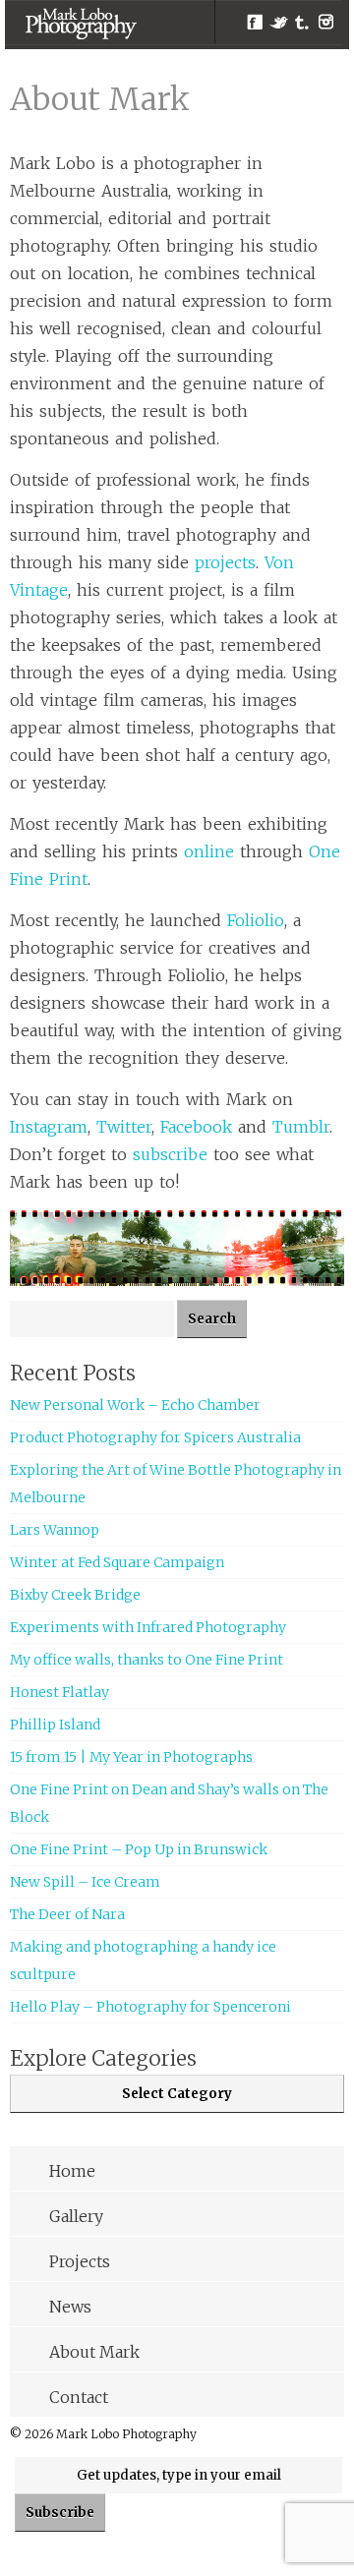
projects (225, 562)
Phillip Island (55, 1725)
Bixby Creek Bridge (75, 1595)
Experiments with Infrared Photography (148, 1627)
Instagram (326, 22)
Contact (79, 2397)
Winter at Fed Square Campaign (117, 1562)
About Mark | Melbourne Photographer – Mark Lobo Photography (81, 24)
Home (72, 2171)
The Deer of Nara (67, 1914)
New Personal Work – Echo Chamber (135, 1405)
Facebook (255, 22)
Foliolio (256, 920)
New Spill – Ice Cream (85, 1882)
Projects (80, 2261)
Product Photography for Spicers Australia (155, 1437)
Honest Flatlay (59, 1692)
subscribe (170, 1154)
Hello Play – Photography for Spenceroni (150, 2007)
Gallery (76, 2216)
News (70, 2307)
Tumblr (302, 22)
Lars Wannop (55, 1530)
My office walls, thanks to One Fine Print (147, 1660)
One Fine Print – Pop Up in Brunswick (139, 1849)
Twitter (279, 22)
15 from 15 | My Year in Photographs (131, 1757)
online (209, 851)
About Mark (94, 2352)
